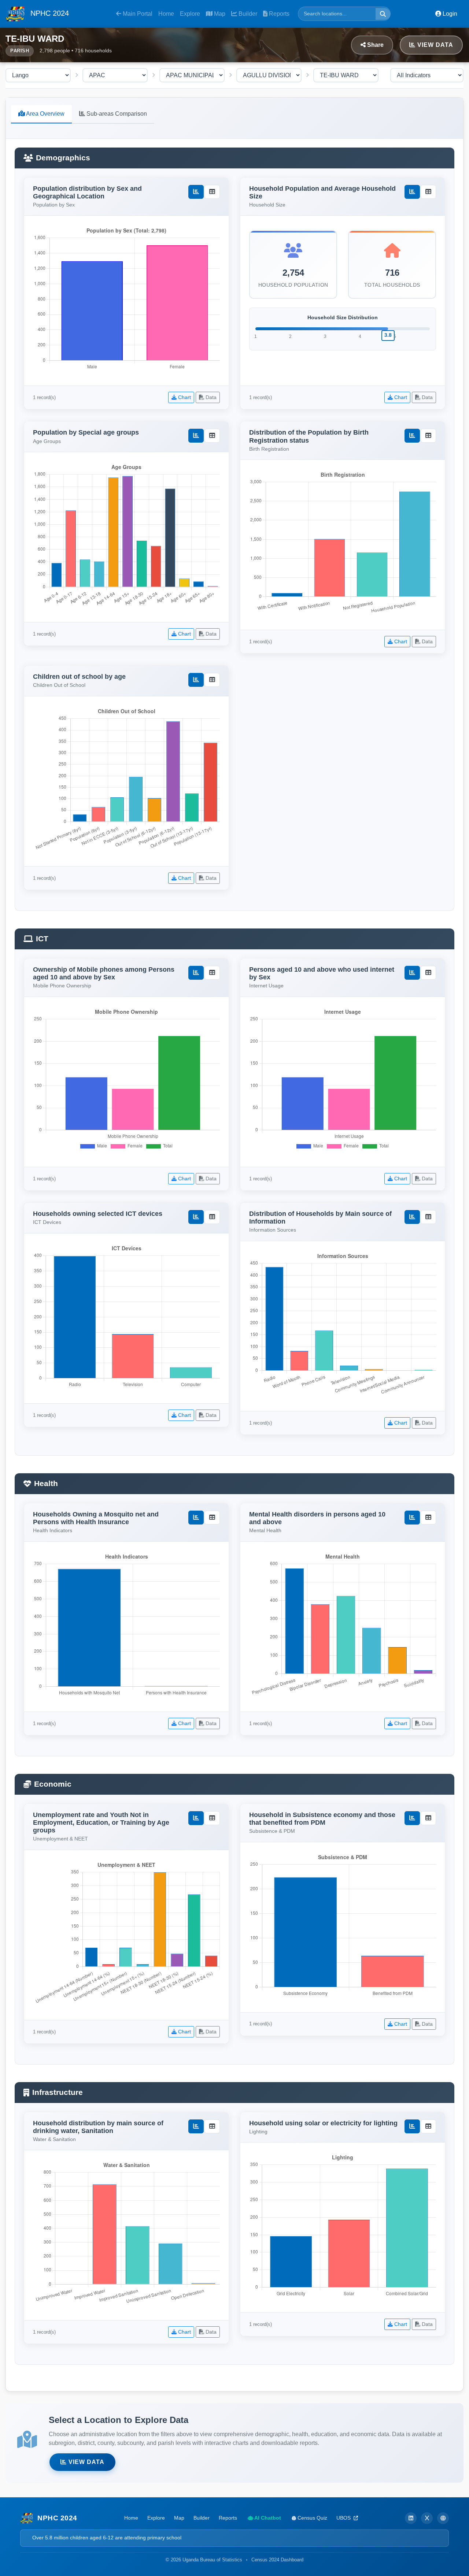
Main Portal (137, 14)
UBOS (344, 2518)
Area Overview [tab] (45, 114)
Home (166, 14)
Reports (278, 14)
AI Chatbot (267, 2518)
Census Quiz (312, 2518)
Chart (184, 397)
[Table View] (212, 192)
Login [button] (449, 14)
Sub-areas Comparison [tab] (116, 114)
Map (219, 14)
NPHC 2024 (49, 13)
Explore (190, 14)
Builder (247, 14)
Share (375, 45)
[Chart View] (196, 192)
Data (210, 397)
